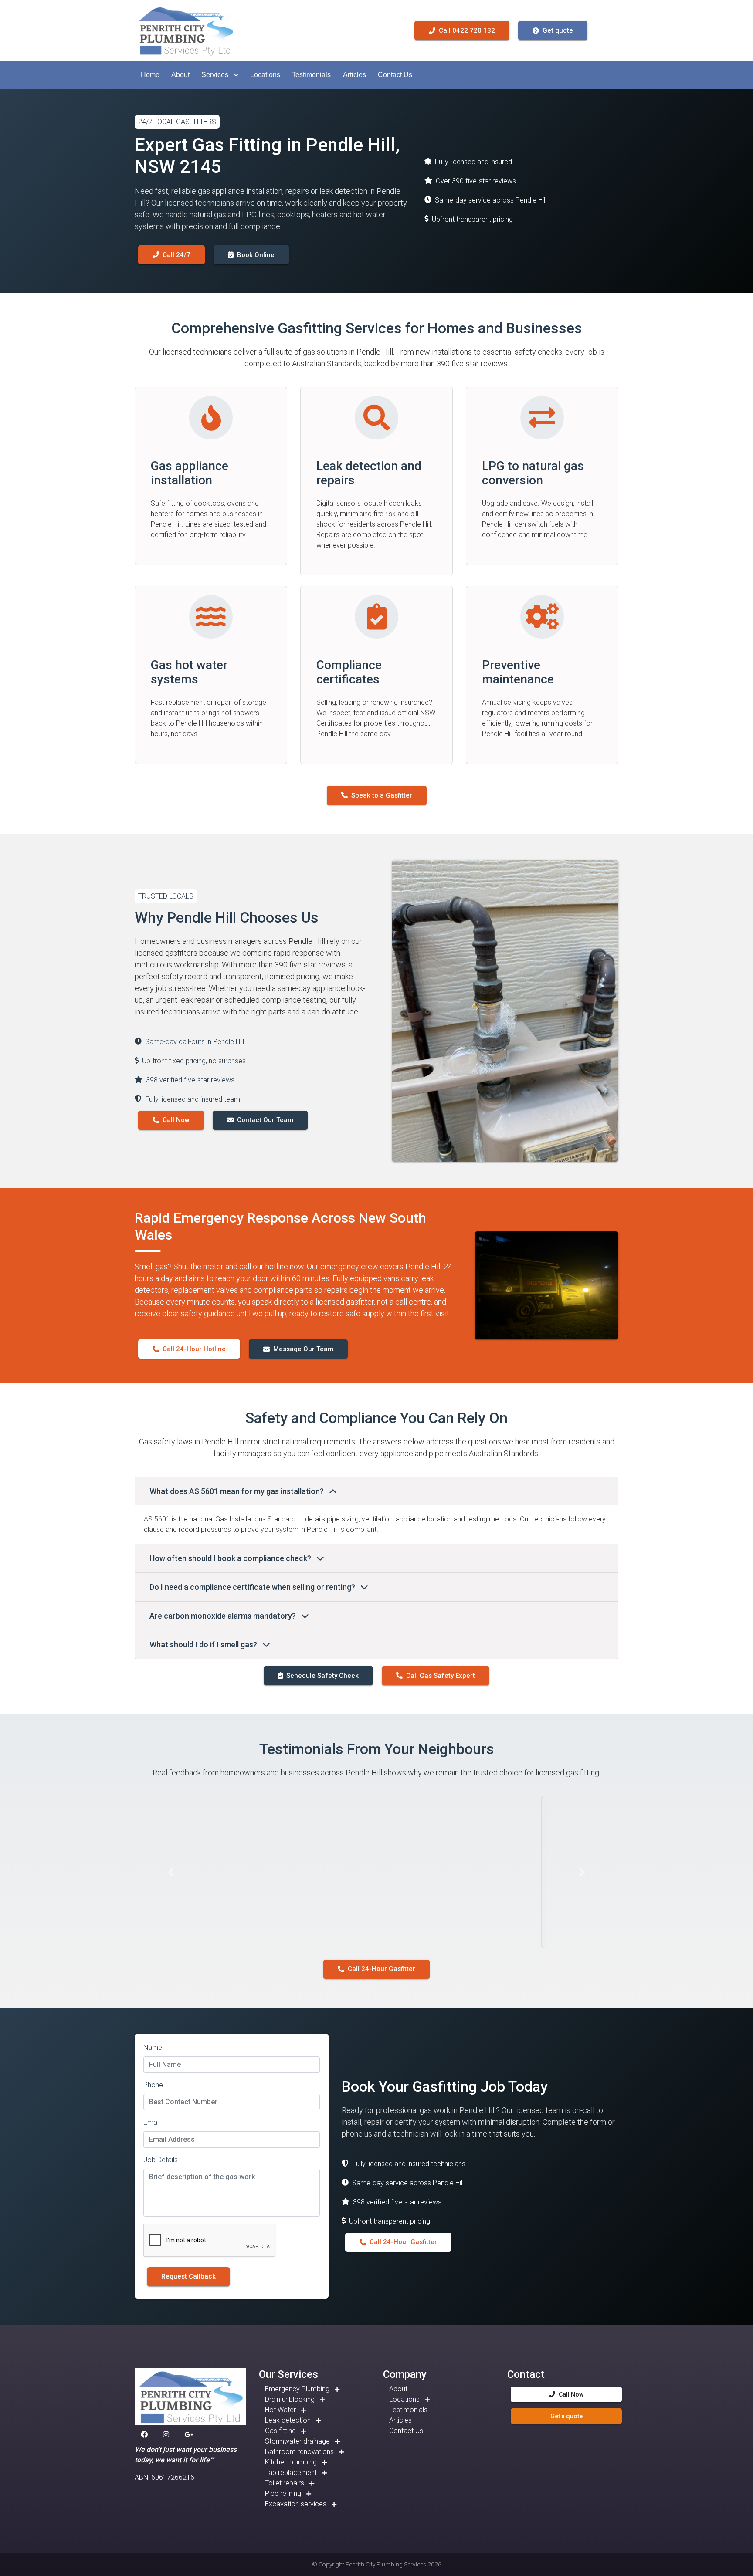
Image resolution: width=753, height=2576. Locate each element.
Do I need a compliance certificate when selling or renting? (253, 1587)
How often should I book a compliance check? (231, 1558)
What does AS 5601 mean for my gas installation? (237, 1491)
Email (152, 2122)
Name (153, 2047)
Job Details (161, 2160)
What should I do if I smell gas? (204, 1645)
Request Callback (188, 2276)
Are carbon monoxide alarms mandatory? (224, 1616)
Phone (153, 2085)
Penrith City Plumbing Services (386, 2564)
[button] (150, 75)
